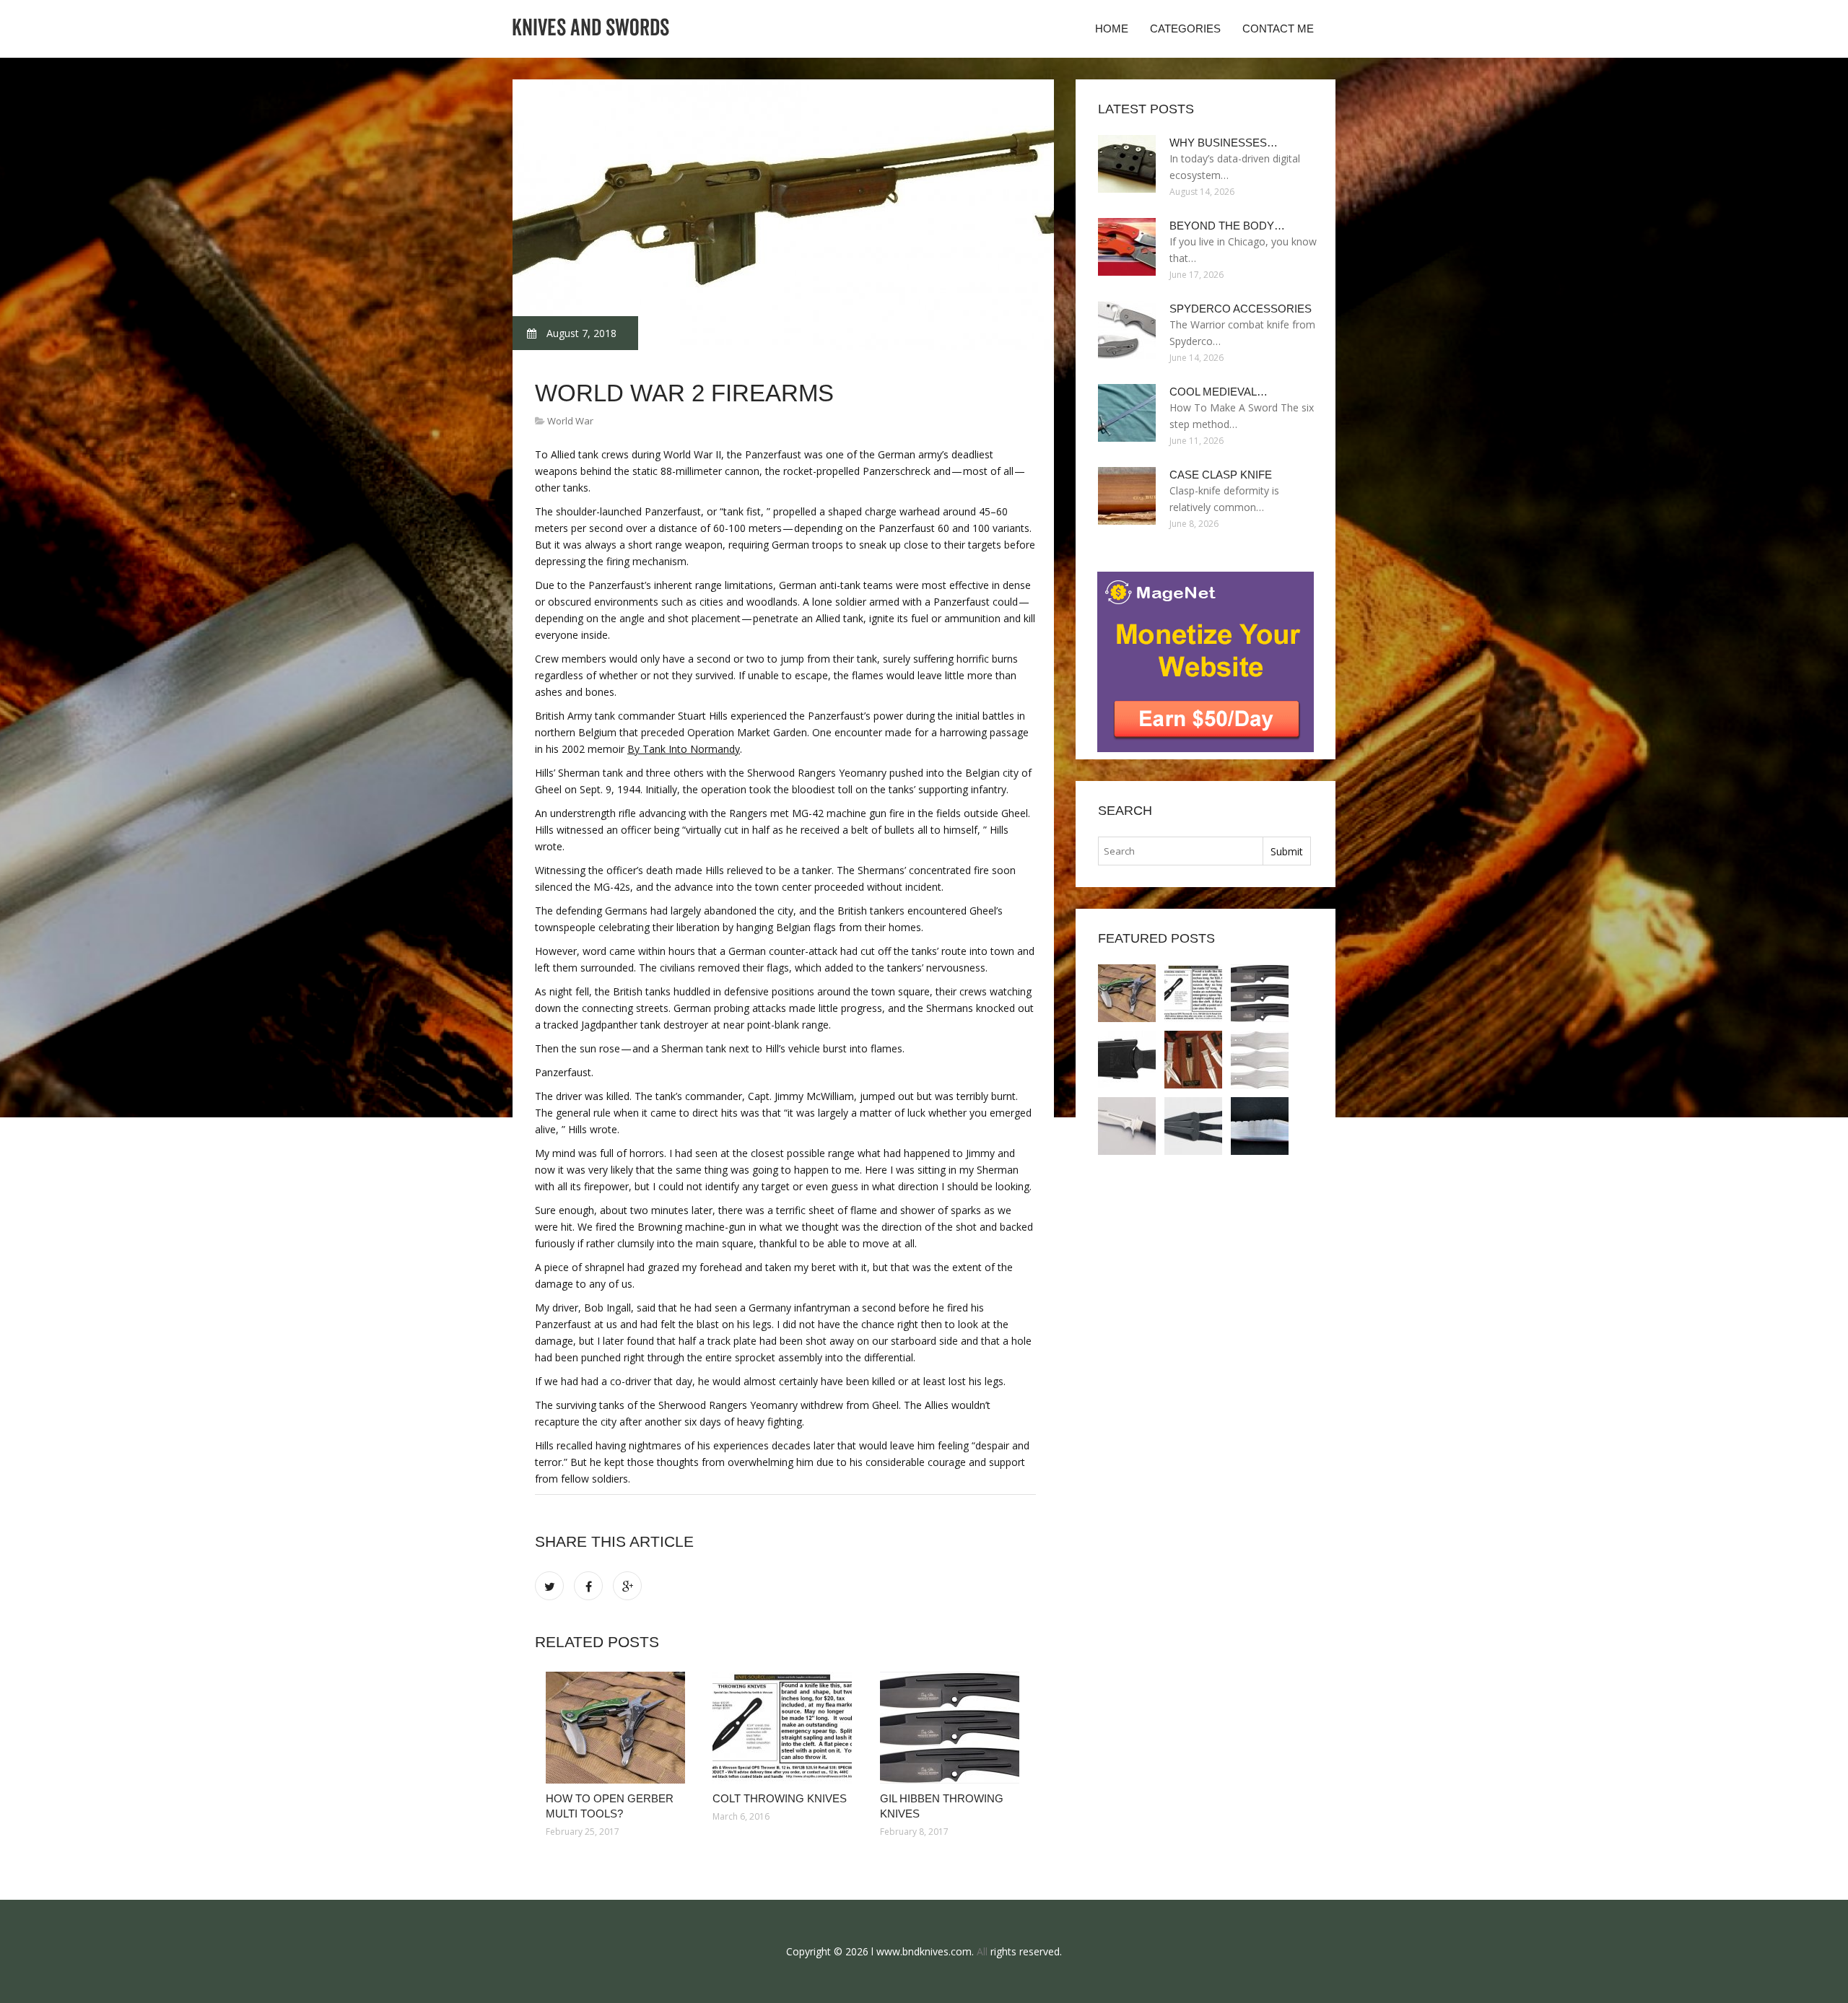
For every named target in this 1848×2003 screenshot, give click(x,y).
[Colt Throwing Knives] (785, 1728)
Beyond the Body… (1227, 226)
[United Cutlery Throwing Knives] (1193, 1126)
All (982, 1951)
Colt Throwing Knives (780, 1798)
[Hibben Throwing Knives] (1260, 1060)
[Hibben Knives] (1127, 1126)
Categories (1185, 29)
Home (1112, 29)
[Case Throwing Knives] (1193, 1060)
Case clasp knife (1221, 475)
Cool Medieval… (1219, 392)
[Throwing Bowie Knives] (1260, 1126)
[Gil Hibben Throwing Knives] (953, 1728)
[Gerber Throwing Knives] (1127, 1060)
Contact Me (1278, 29)
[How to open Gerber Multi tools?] (618, 1728)
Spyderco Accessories (1241, 309)
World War (570, 421)
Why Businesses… (1224, 143)
